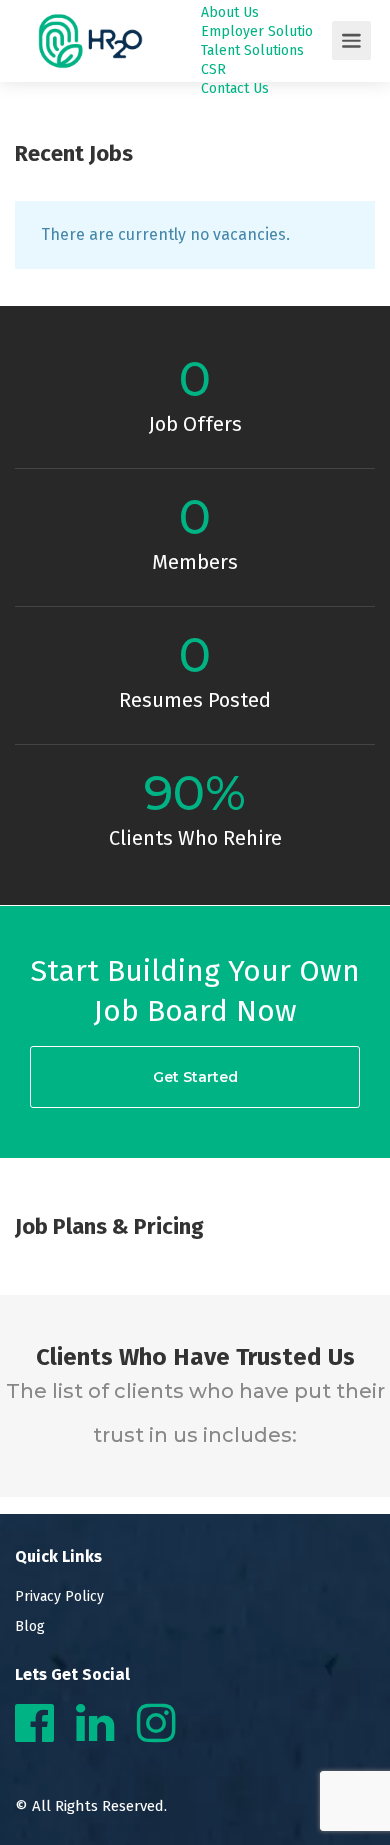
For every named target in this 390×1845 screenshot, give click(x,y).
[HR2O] (90, 86)
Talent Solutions (252, 50)
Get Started (195, 1077)
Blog (30, 1626)
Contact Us (235, 88)
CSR (213, 69)
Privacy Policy (59, 1596)
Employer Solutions (264, 31)
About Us (230, 12)
